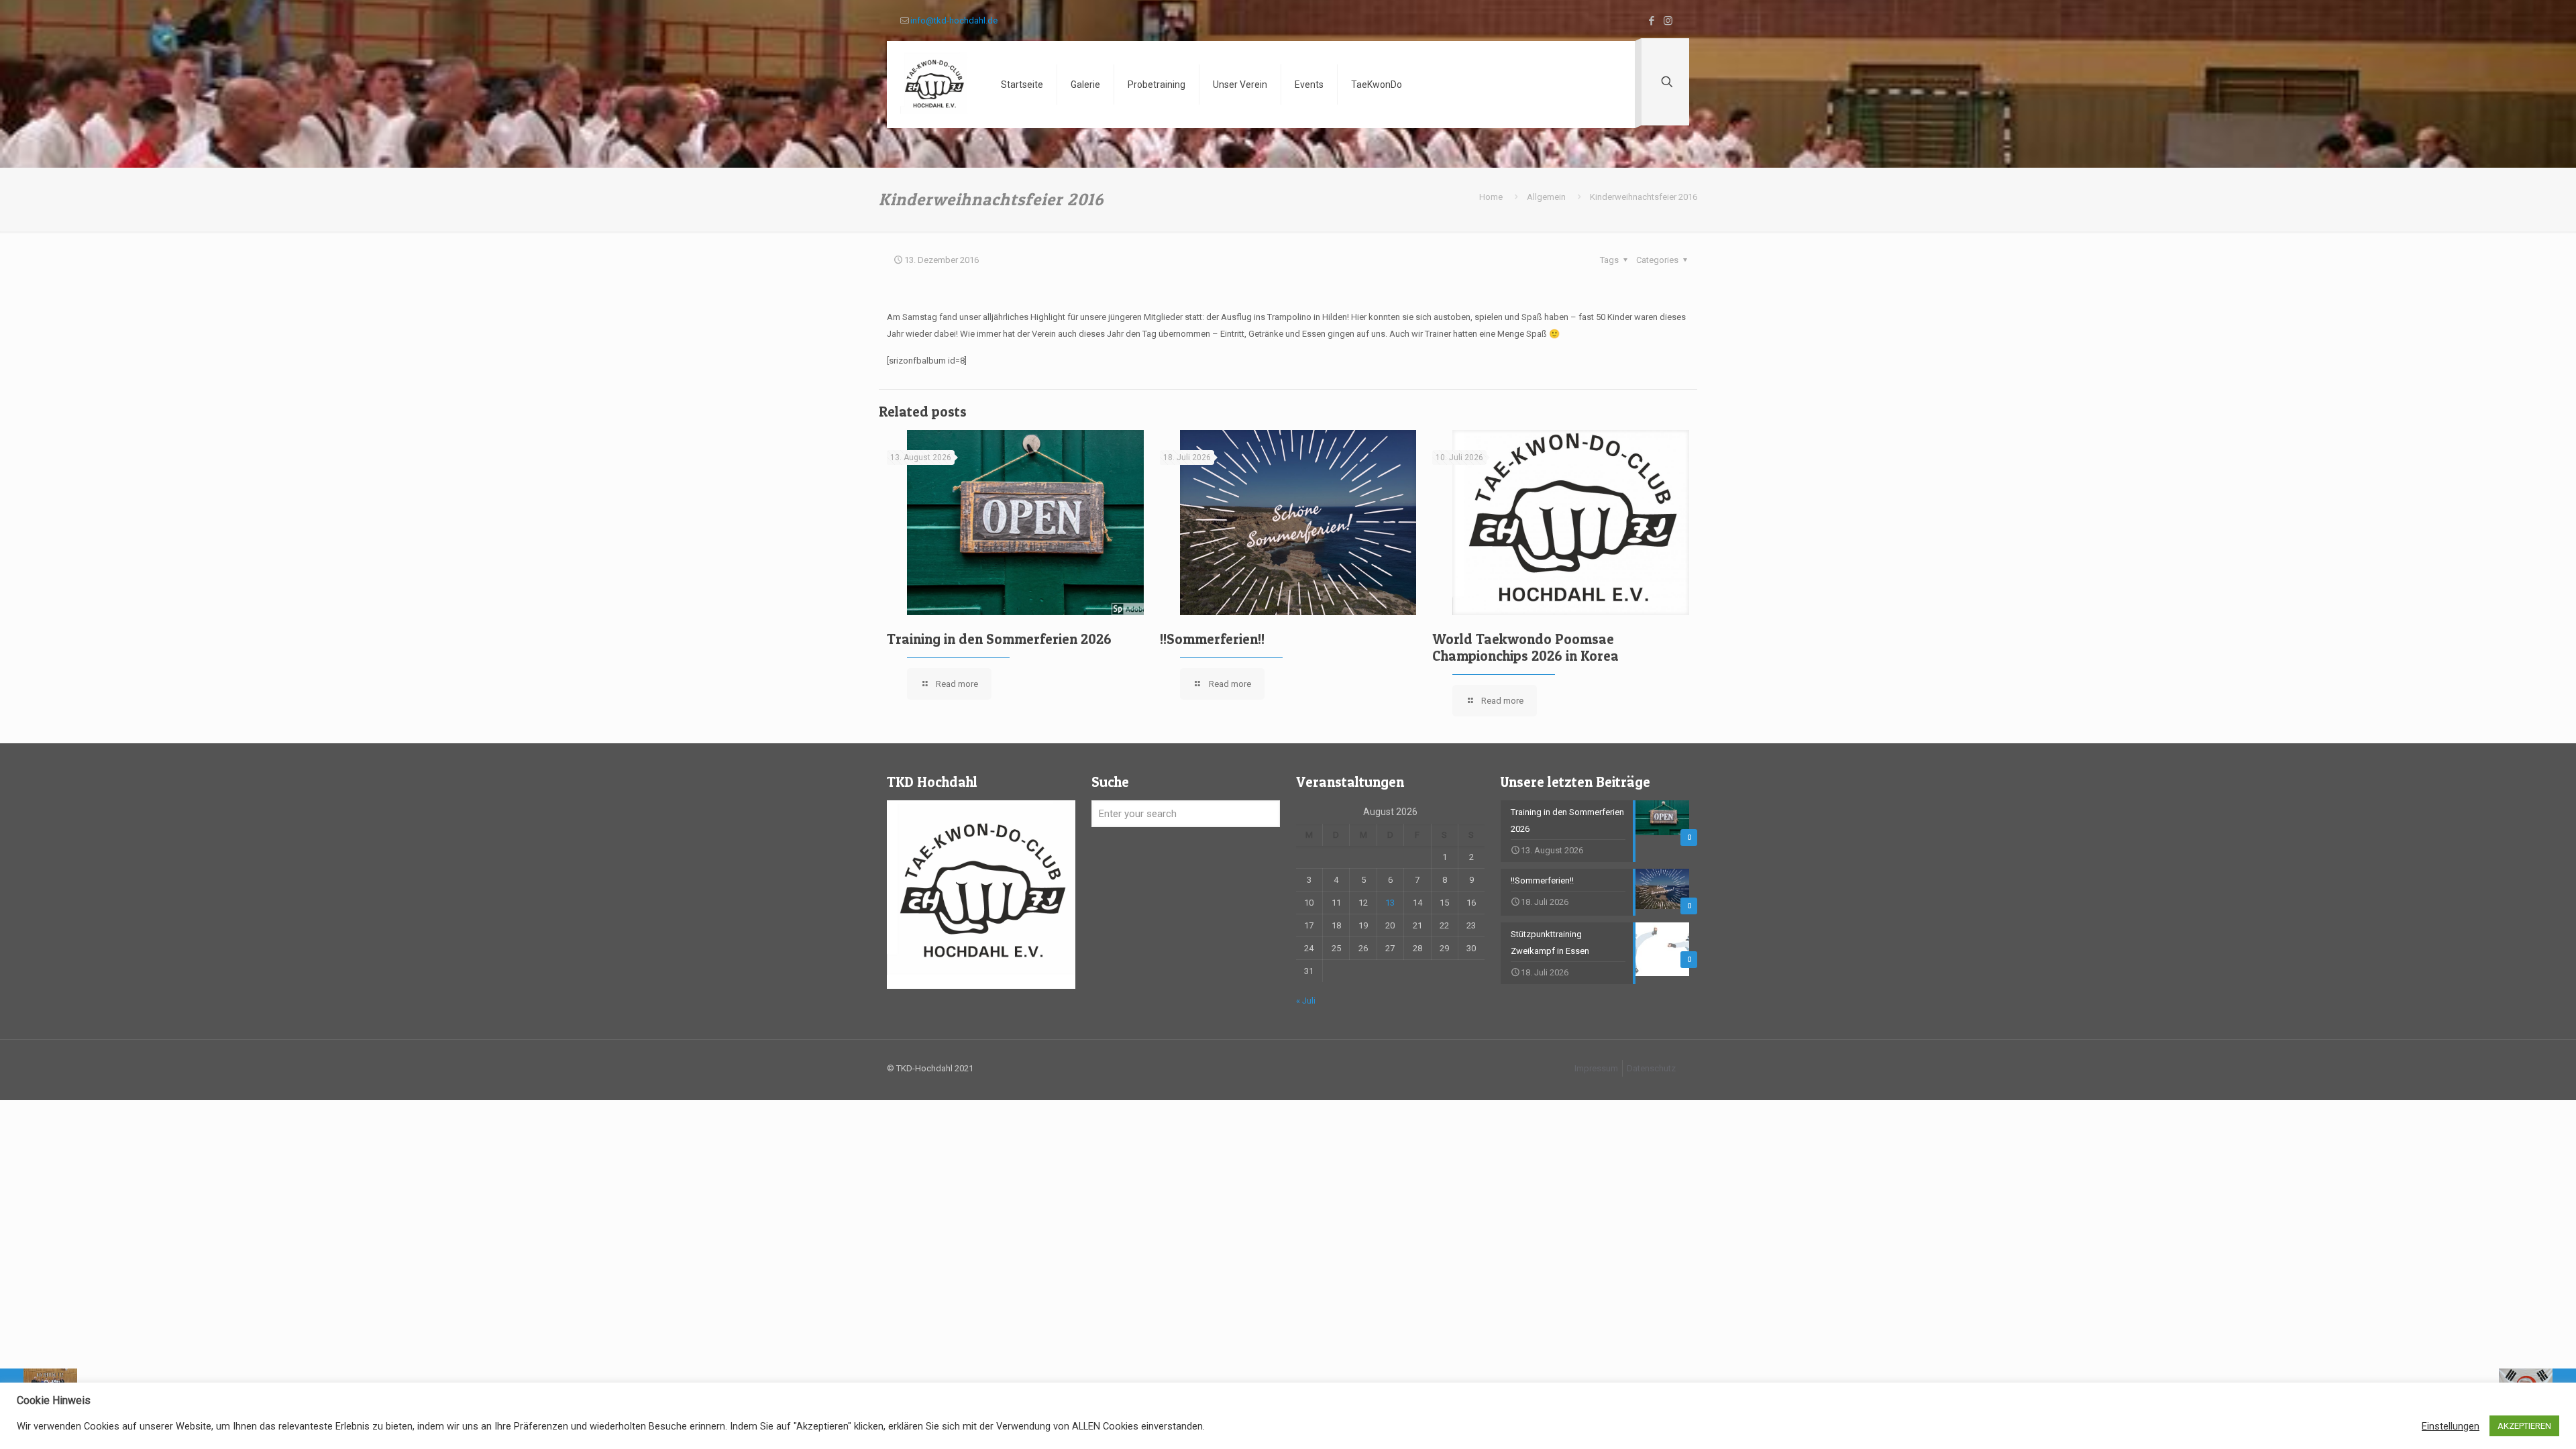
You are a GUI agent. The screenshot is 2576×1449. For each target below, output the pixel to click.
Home (1491, 197)
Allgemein (1546, 197)
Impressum (1596, 1068)
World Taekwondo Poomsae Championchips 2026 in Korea (1525, 647)
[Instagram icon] (1668, 21)
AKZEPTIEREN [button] (2524, 1426)
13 (1390, 903)
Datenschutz (1651, 1068)
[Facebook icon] (1651, 21)
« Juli (1306, 1001)
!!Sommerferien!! (1212, 639)
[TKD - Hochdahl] (934, 85)
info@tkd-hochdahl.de (954, 20)
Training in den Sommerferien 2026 (999, 639)
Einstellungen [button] (2451, 1426)
